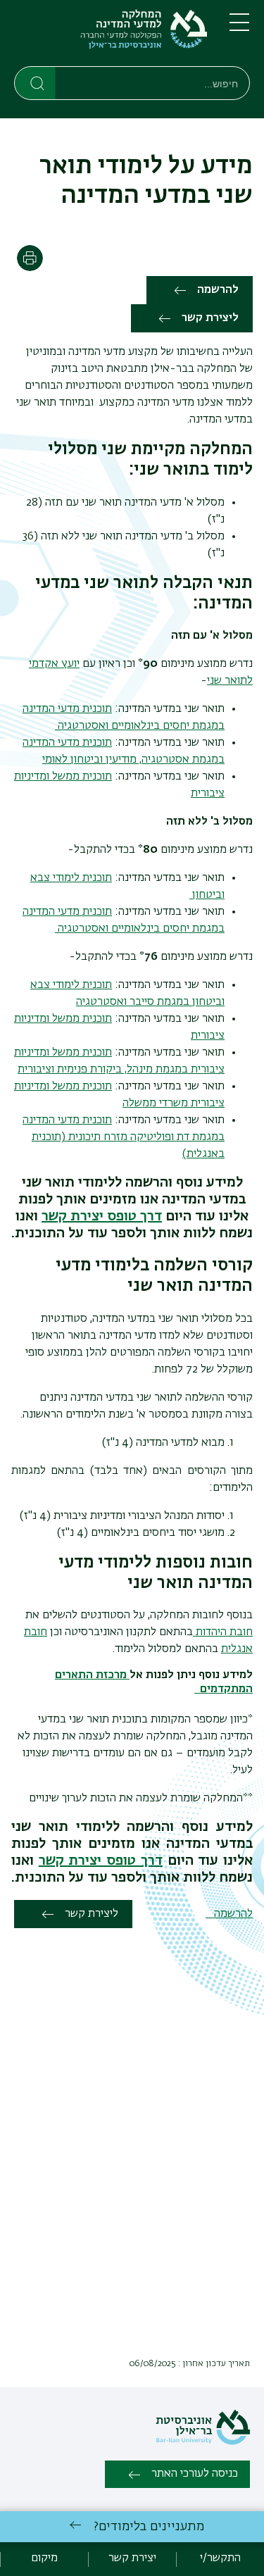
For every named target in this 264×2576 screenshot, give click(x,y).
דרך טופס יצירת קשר (102, 1216)
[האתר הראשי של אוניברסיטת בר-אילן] (203, 2442)
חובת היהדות (223, 1632)
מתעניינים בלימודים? (149, 2527)
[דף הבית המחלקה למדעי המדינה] (111, 36)
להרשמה (218, 290)
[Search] (36, 82)
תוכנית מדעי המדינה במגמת (124, 1137)
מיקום (44, 2558)
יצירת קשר (132, 2558)
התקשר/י (220, 2558)
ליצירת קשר (210, 318)
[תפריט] (239, 28)
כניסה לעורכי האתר (195, 2474)
